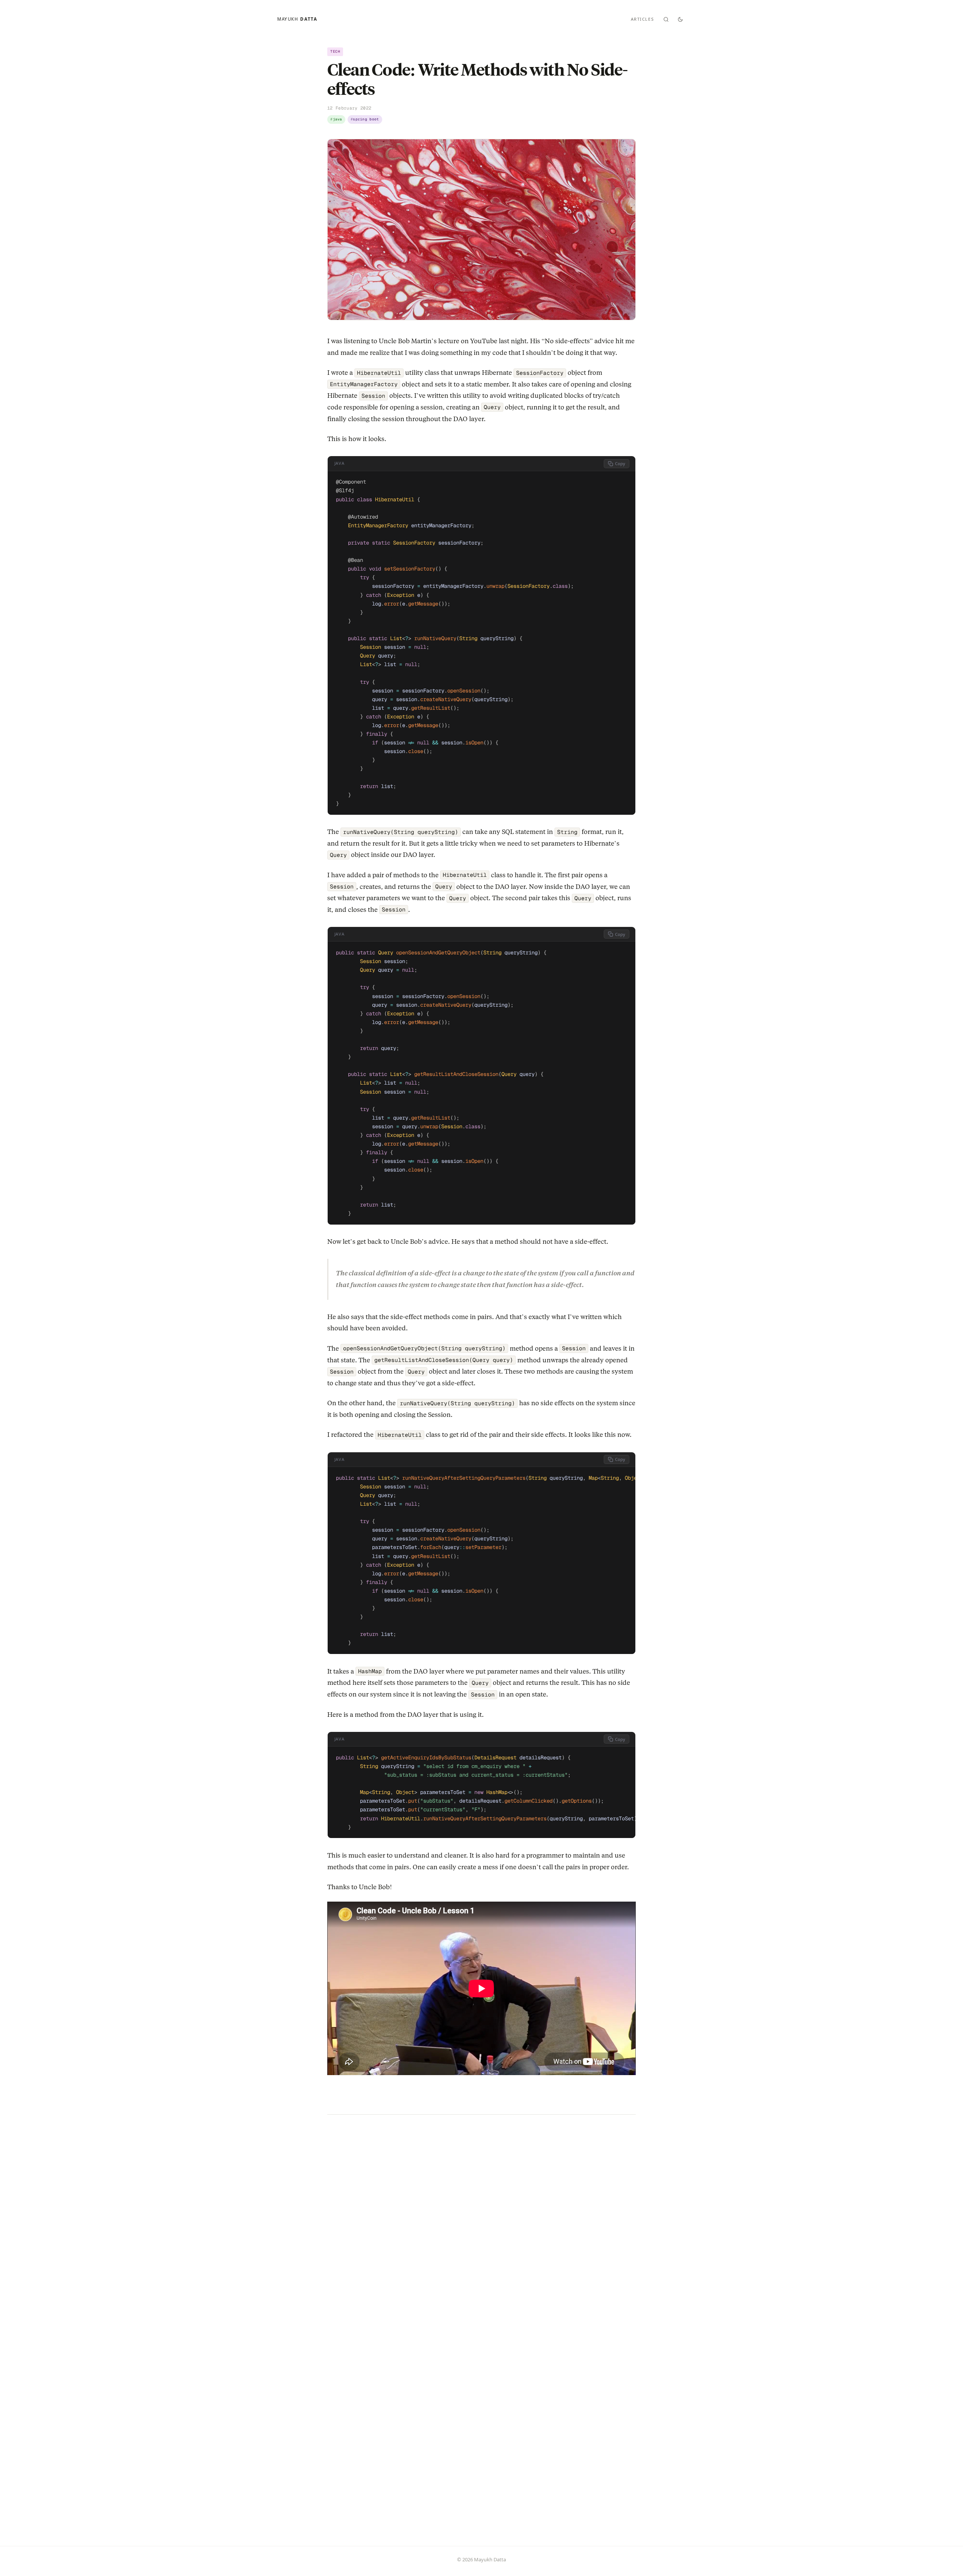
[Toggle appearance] (680, 19)
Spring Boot (366, 119)
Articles (643, 19)
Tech (335, 51)
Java (338, 119)
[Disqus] (481, 2229)
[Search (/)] (666, 19)
